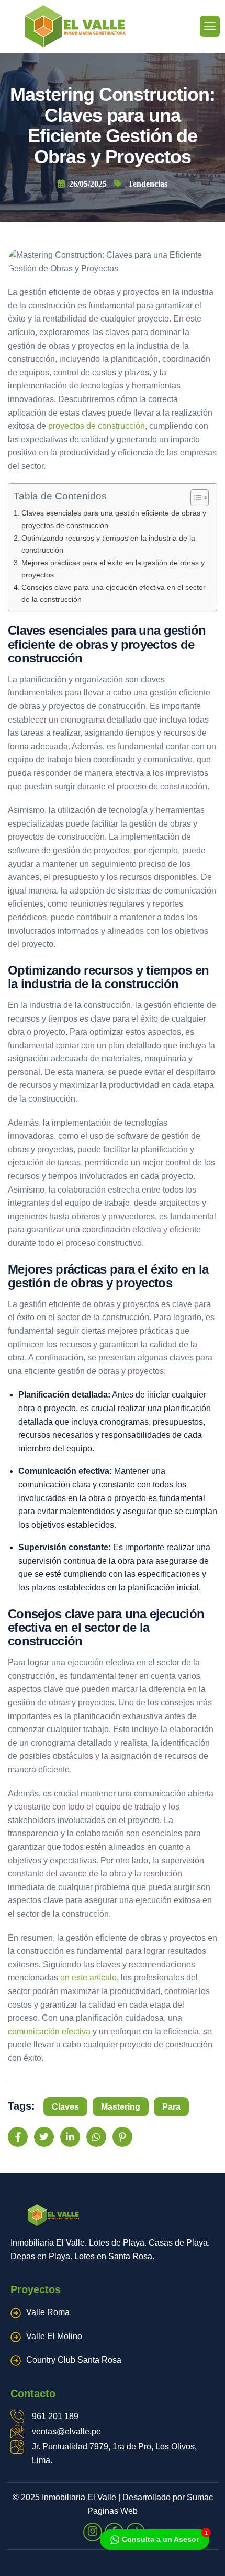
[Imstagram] (93, 2532)
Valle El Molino (54, 2336)
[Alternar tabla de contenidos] (194, 498)
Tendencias (148, 184)
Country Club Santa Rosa (74, 2360)
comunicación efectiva (49, 2031)
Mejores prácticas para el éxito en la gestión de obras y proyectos (113, 569)
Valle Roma (48, 2312)
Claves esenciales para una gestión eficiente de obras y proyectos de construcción (114, 519)
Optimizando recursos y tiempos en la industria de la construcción (108, 544)
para (171, 2107)
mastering (121, 2107)
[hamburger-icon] (210, 26)
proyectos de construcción (97, 426)
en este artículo (88, 1978)
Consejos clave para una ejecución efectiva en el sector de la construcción (114, 593)
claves (65, 2107)
